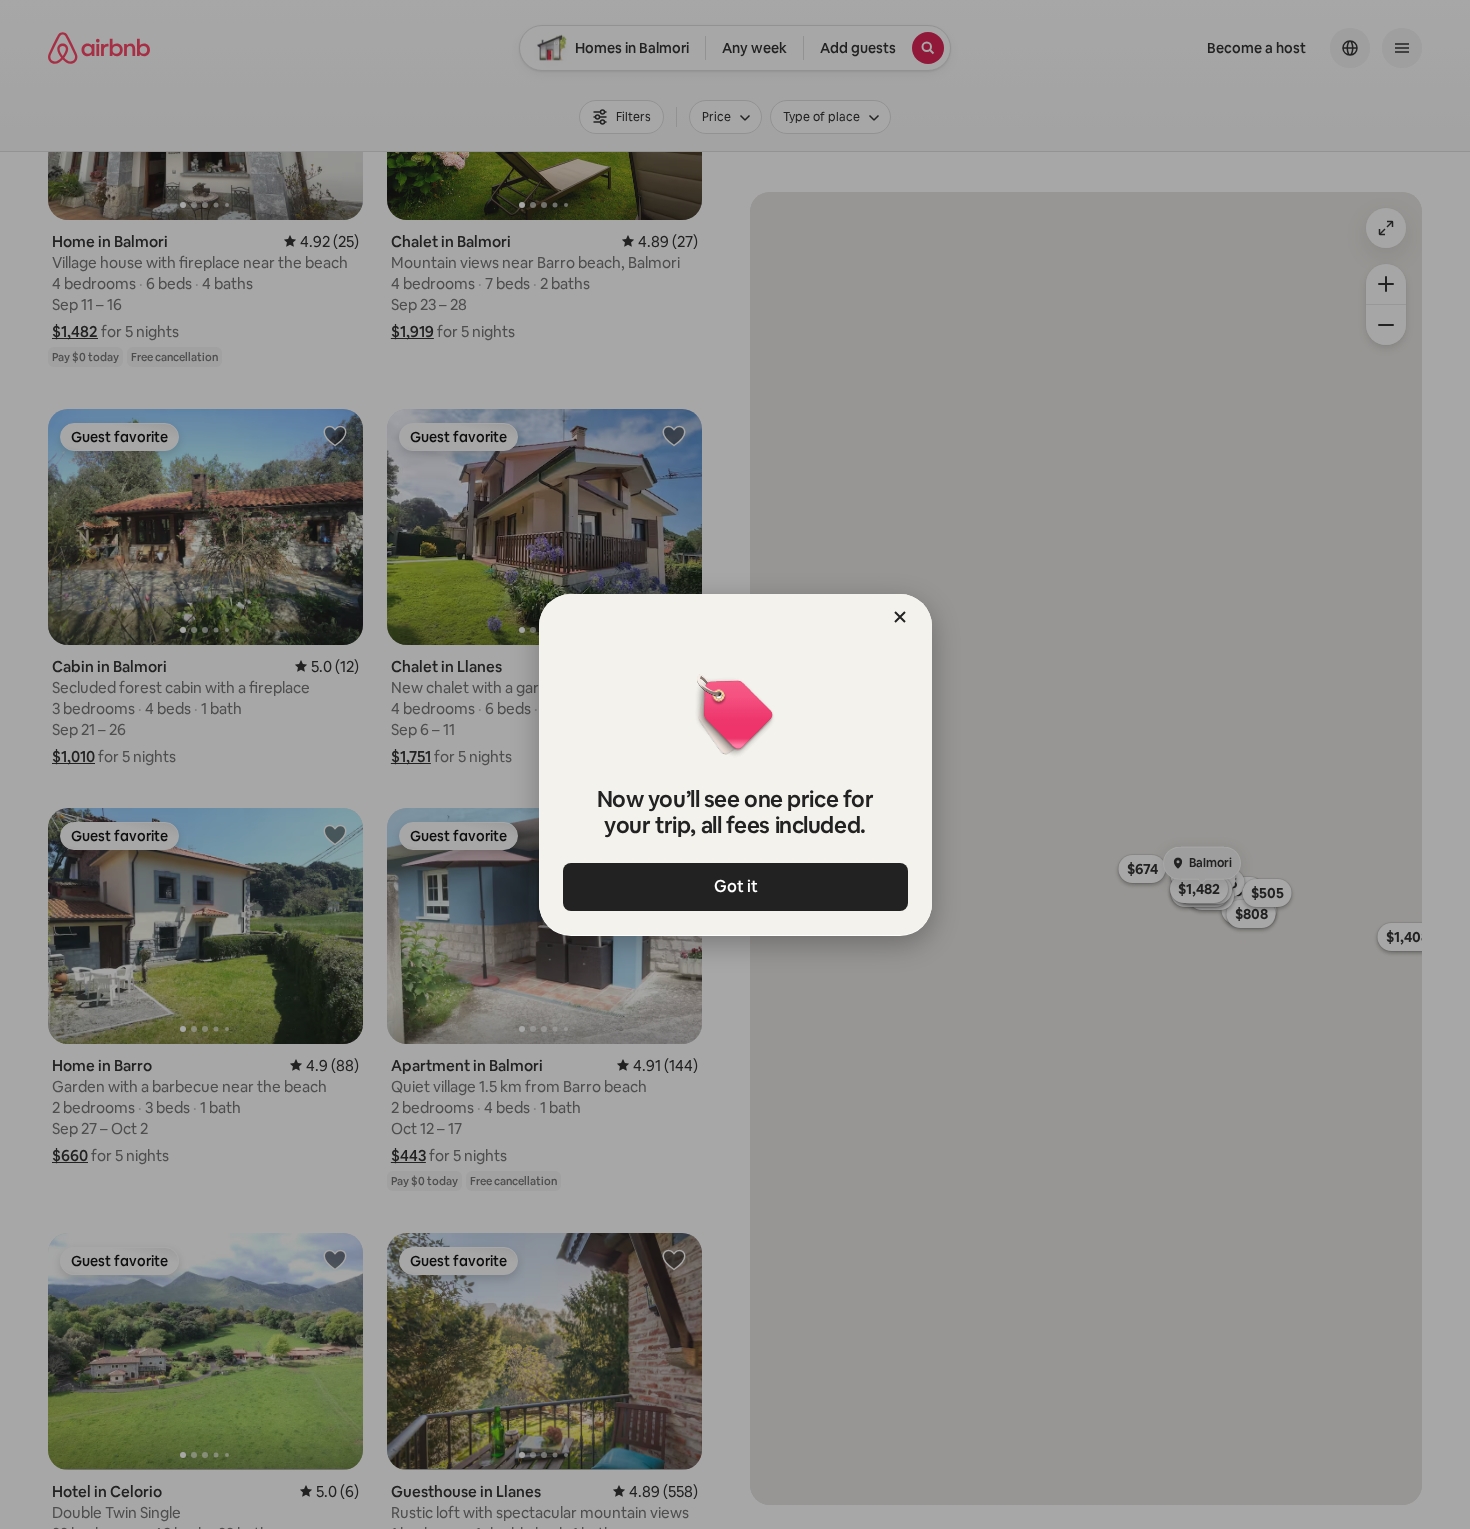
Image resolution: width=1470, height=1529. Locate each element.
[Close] (900, 617)
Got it (735, 886)
